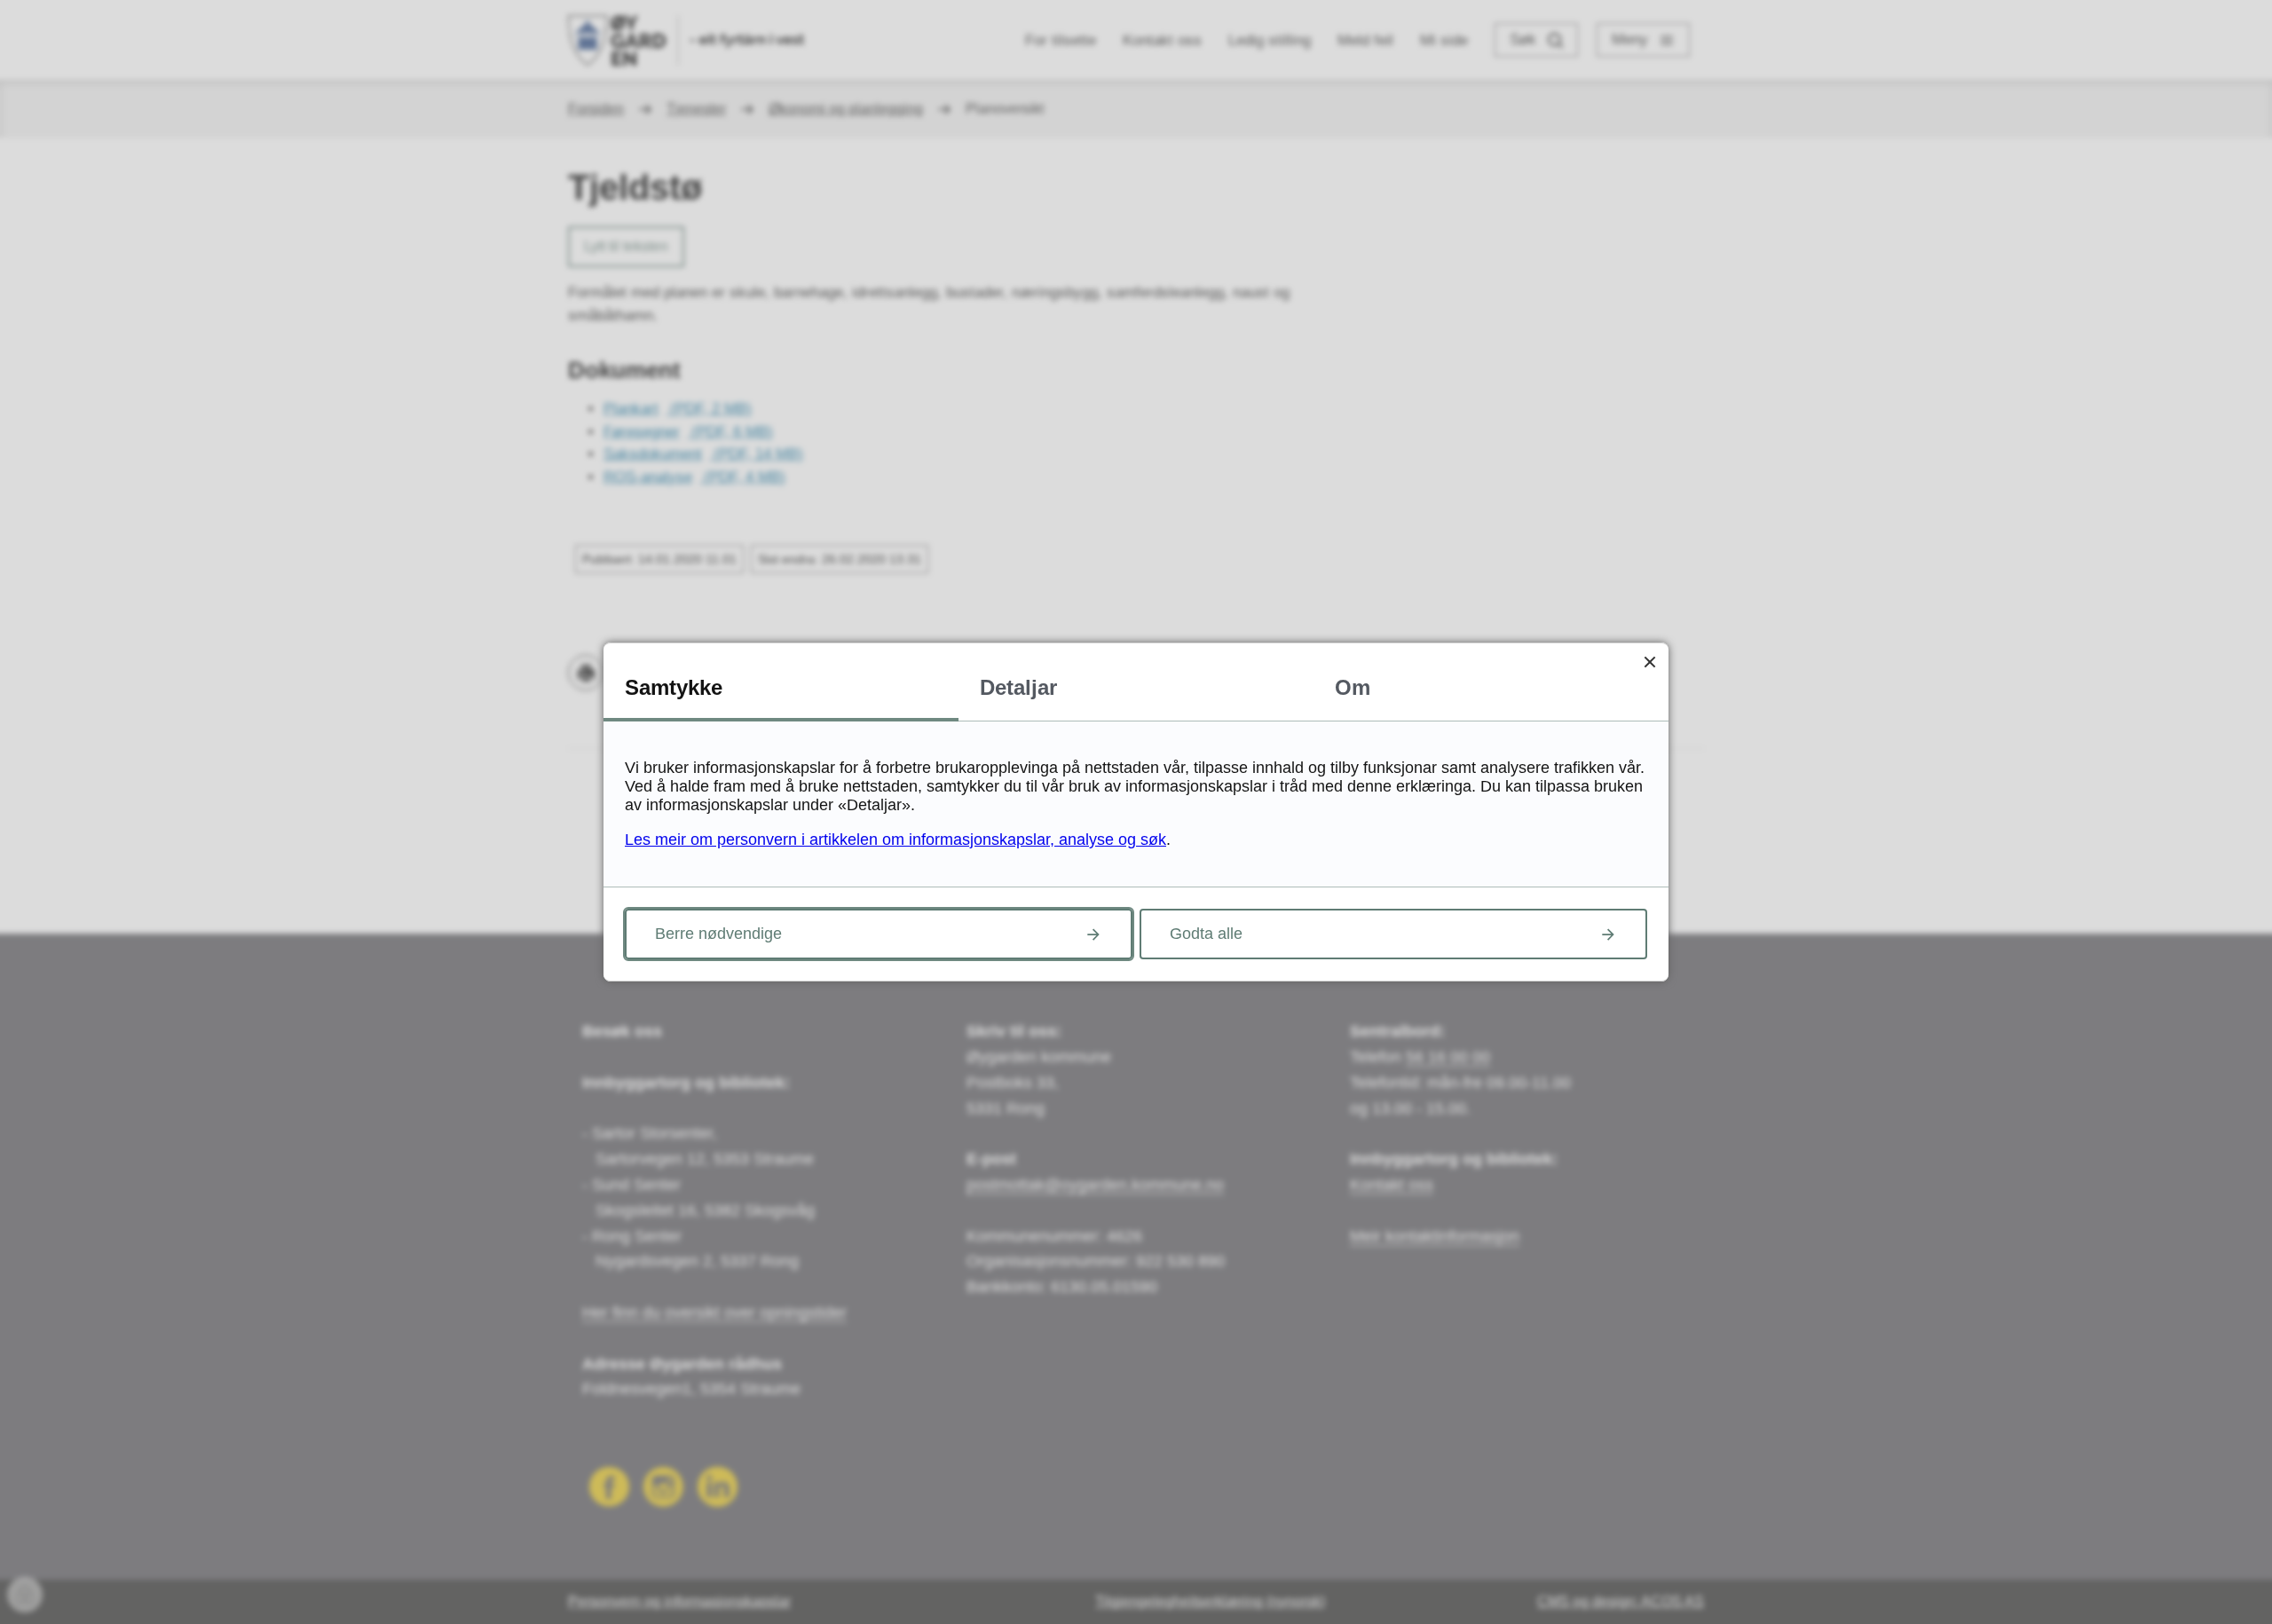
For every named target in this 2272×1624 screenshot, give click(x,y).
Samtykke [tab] (674, 687)
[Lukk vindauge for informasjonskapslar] (1649, 662)
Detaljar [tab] (1018, 687)
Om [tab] (1353, 687)
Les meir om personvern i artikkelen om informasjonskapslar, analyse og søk (895, 840)
